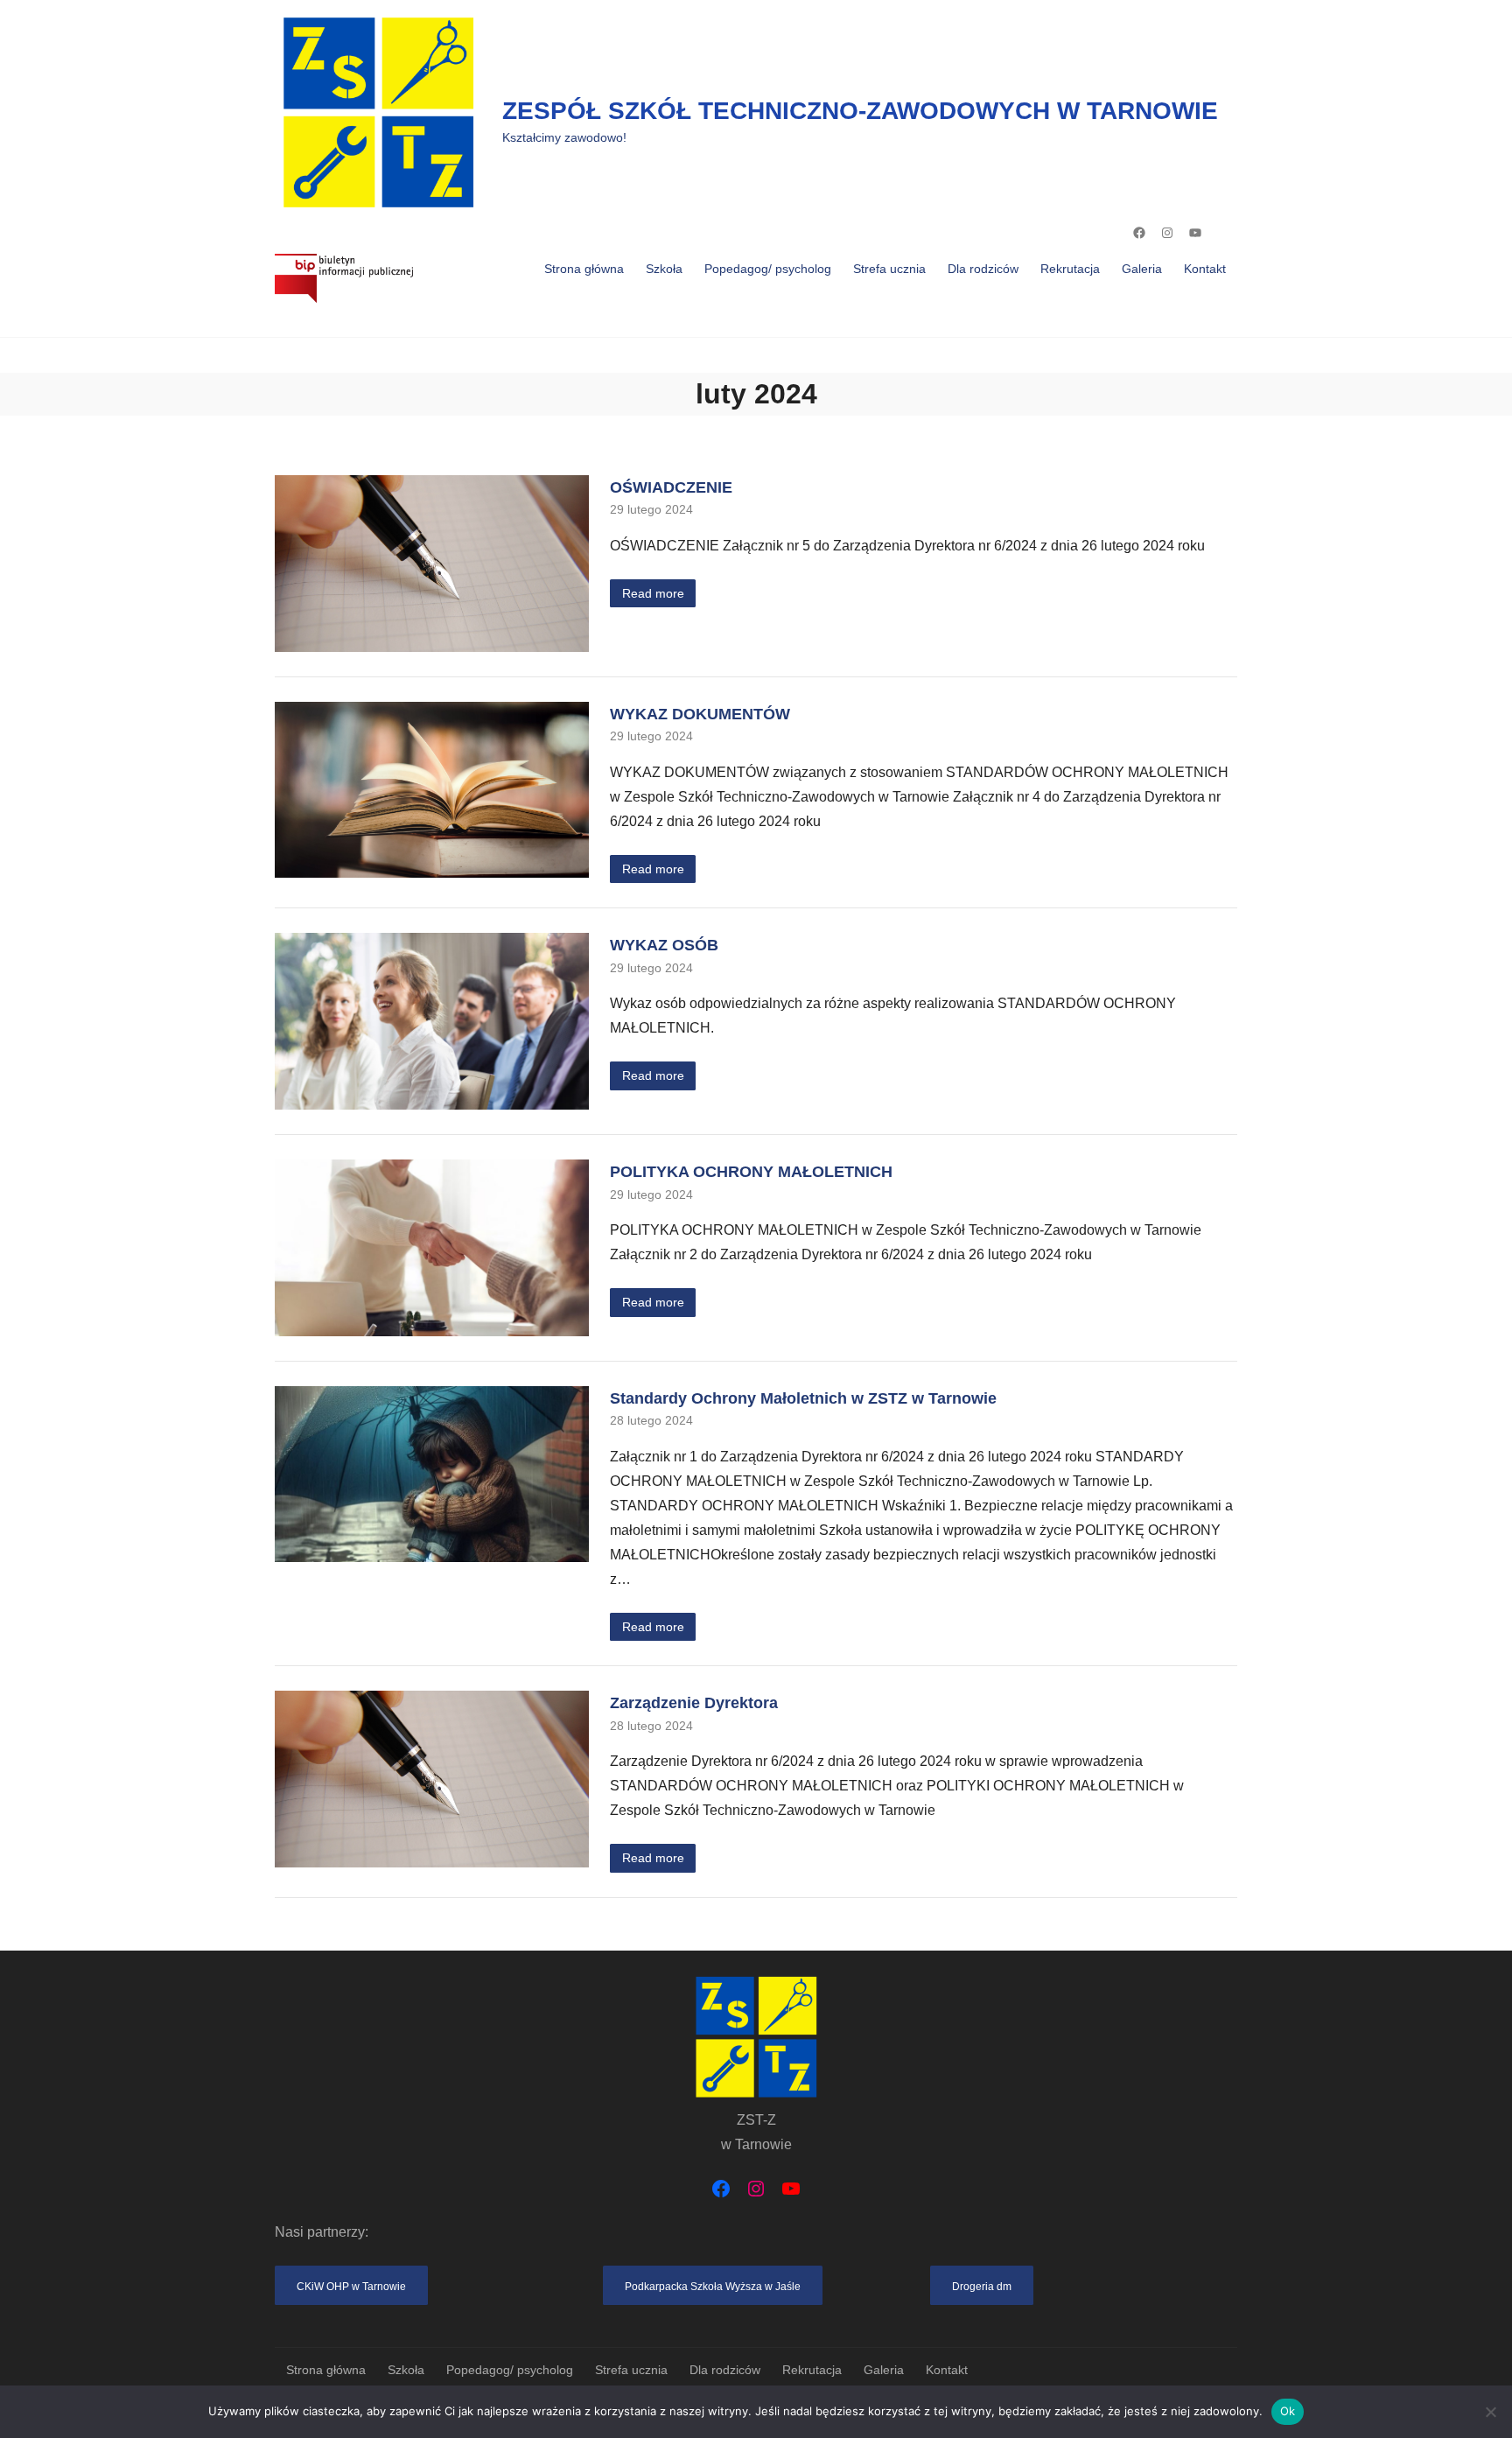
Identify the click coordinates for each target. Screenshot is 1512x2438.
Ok (1288, 2411)
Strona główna (584, 269)
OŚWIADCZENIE (671, 487)
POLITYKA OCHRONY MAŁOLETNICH (751, 1171)
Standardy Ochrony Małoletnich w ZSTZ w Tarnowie (803, 1398)
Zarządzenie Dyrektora (694, 1702)
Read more (653, 593)
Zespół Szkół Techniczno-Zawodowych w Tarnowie (860, 111)
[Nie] (1490, 2412)
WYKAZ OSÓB (664, 945)
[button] (351, 2285)
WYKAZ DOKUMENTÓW (700, 714)
